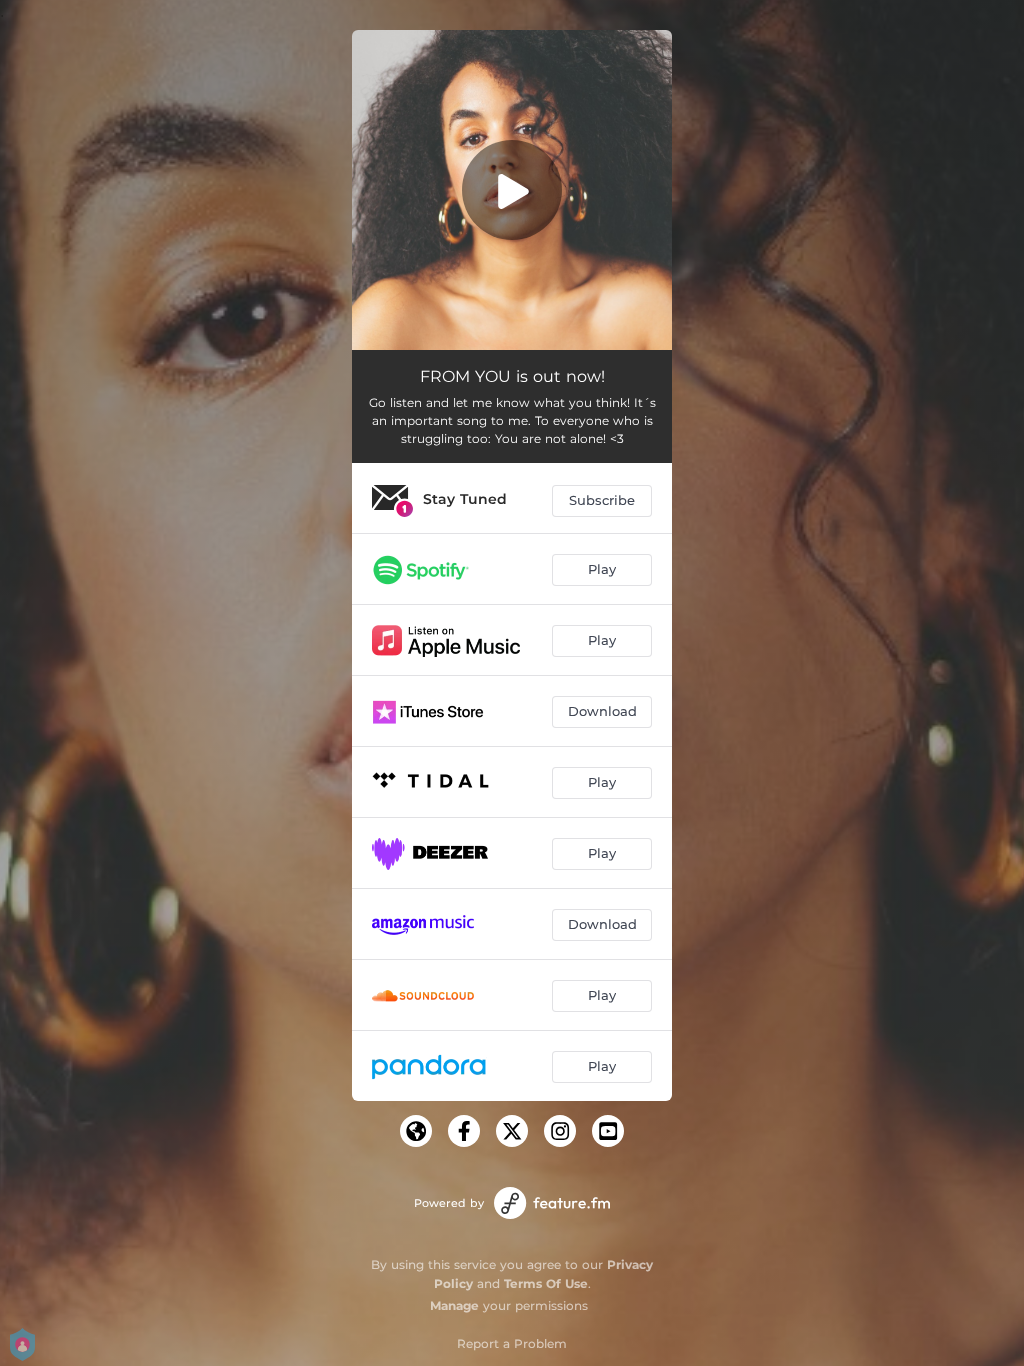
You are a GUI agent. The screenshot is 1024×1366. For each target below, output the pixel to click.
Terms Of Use (546, 1283)
